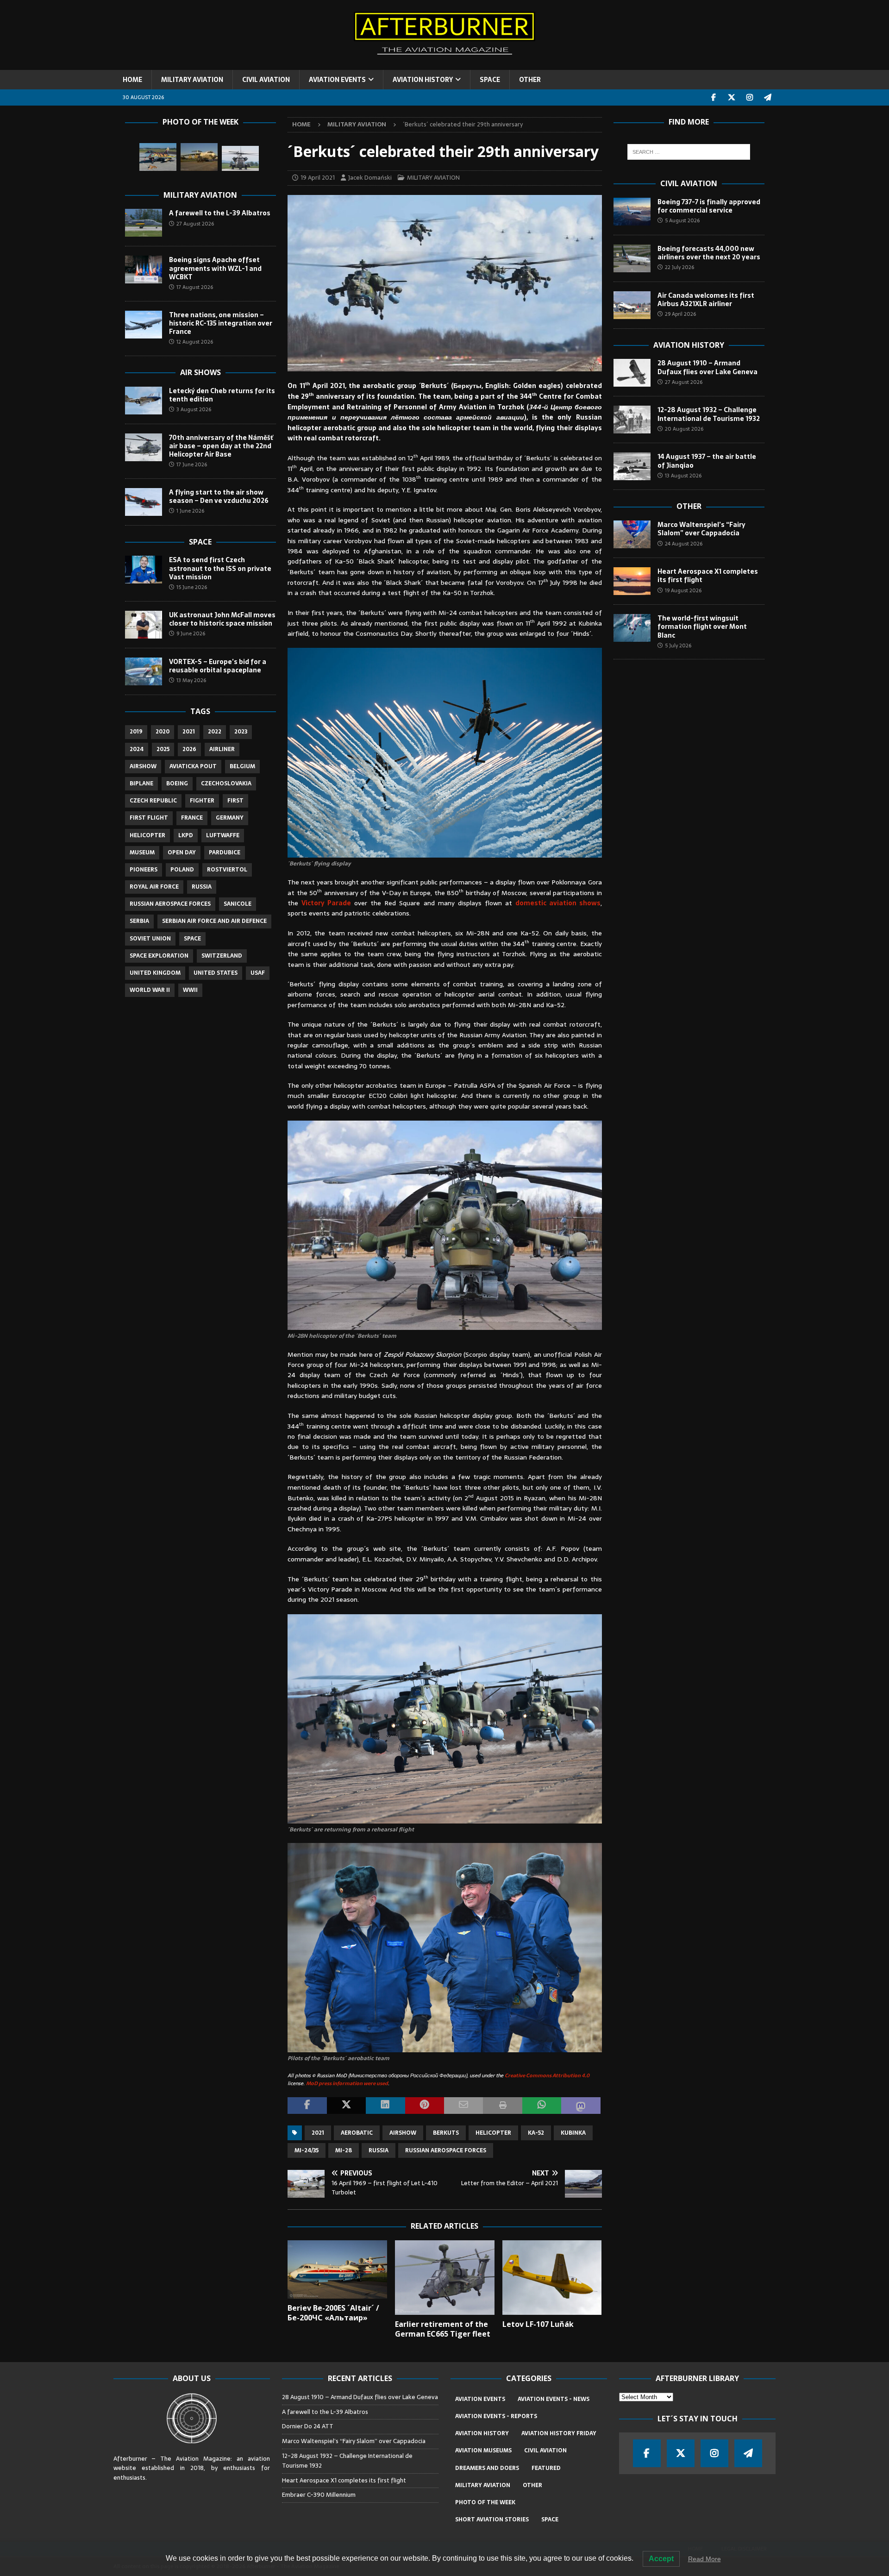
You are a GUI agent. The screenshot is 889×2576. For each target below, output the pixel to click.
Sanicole (238, 904)
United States (216, 973)
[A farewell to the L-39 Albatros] (144, 223)
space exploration (159, 956)
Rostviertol (227, 870)
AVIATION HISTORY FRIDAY (559, 2433)
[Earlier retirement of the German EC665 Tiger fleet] (445, 2278)
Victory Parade (326, 903)
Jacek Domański (370, 178)
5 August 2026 (682, 220)
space (192, 939)
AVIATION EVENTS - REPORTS (496, 2416)
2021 (318, 2133)
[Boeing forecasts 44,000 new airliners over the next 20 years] (632, 258)
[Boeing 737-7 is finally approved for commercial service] (632, 212)
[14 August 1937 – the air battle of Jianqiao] (632, 466)
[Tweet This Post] (346, 2106)
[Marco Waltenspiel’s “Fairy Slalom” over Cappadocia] (632, 534)
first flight (149, 818)
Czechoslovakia (226, 783)
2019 (136, 732)
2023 (241, 732)
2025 (163, 749)
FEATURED (546, 2468)
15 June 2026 (192, 587)
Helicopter (493, 2133)
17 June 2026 (192, 464)
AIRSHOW (403, 2133)
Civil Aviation (689, 183)
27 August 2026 (195, 224)
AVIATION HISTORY (423, 80)
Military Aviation (200, 195)
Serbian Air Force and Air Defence (214, 921)
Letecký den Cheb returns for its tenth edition (222, 395)
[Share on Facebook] (307, 2106)
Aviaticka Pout (193, 766)
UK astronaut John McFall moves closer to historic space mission (222, 619)
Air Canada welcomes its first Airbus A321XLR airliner (706, 300)
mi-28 (344, 2150)
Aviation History (689, 345)
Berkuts (446, 2133)
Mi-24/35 (307, 2150)
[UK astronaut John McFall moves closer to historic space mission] (144, 625)
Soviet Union (150, 939)
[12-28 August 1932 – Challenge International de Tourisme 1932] (632, 420)
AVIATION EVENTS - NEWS (554, 2399)
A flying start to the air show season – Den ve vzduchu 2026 (219, 496)
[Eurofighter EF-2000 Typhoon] (158, 157)
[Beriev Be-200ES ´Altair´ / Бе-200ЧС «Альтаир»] (337, 2269)
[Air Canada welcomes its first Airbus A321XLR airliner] (632, 305)
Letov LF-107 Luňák (538, 2324)
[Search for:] (689, 152)
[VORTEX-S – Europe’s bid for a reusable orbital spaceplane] (144, 671)
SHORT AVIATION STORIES (492, 2520)
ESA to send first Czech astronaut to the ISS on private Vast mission (220, 568)
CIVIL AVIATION (266, 80)
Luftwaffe (223, 835)
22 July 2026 (679, 267)
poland (182, 870)
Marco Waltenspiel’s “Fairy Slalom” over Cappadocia (701, 529)
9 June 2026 (191, 633)
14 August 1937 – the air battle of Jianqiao (707, 461)
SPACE (490, 80)
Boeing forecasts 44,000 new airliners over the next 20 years (709, 253)
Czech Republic (153, 801)
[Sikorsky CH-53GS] (240, 158)
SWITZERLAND (222, 956)
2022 (215, 732)
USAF (258, 973)
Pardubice (225, 852)
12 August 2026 (195, 342)
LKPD (186, 835)
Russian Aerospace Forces (446, 2150)
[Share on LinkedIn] (385, 2106)
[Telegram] (768, 97)
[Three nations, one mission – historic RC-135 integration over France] (144, 325)
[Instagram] (750, 97)
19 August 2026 (683, 590)
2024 (137, 749)
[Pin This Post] (425, 2106)
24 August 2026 (684, 544)
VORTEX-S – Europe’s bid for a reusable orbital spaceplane (218, 666)
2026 (189, 749)
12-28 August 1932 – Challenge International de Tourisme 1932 (709, 414)
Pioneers (144, 870)
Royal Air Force (154, 887)
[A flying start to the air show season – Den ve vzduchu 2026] (144, 502)
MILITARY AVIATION (192, 80)
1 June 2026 (190, 511)
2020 (163, 732)
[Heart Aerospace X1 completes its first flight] (632, 581)
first (235, 801)
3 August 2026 (194, 409)
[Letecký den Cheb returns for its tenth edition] (144, 401)
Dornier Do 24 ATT (308, 2426)
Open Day (182, 852)
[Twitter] (732, 97)
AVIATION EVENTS (337, 80)
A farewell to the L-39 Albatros (220, 213)
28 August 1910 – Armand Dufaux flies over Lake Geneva (707, 367)
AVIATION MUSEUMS (483, 2451)
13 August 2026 (683, 476)
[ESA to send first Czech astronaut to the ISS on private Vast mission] (144, 570)
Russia (379, 2150)
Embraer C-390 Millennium (319, 2495)
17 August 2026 (195, 287)
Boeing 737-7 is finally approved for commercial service (709, 206)
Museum (142, 852)
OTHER (530, 80)
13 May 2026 (191, 680)
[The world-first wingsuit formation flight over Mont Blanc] (632, 628)
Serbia (139, 921)
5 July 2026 (678, 646)
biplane (141, 783)
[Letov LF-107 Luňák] (552, 2278)
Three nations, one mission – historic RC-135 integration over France (221, 323)
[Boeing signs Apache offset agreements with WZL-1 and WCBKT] (144, 270)
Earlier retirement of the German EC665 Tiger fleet (443, 2329)
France (192, 818)
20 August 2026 (684, 429)
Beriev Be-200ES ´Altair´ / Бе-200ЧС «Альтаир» (333, 2313)
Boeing (177, 783)
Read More (704, 2559)
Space (200, 542)
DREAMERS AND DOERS (487, 2468)
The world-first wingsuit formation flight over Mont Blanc (702, 627)
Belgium (242, 766)
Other (689, 506)
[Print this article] (502, 2106)
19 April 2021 (318, 178)
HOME (132, 80)
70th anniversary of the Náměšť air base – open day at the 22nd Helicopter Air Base (221, 446)
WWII (190, 990)
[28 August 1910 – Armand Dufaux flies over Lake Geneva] (632, 373)
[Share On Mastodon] (581, 2106)
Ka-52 (536, 2133)
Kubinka (573, 2133)
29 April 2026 (680, 314)
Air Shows (200, 372)
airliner (222, 749)
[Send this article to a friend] (463, 2106)
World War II (150, 990)
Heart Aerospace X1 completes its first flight (708, 576)
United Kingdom (155, 973)
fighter (202, 801)
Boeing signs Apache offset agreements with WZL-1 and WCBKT (215, 268)
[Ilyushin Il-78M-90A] (199, 157)
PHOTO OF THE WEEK (485, 2502)
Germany (230, 818)
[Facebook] (714, 97)
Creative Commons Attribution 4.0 (547, 2075)
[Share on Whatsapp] (542, 2106)
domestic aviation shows (558, 903)
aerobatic (357, 2133)
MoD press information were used (347, 2083)
